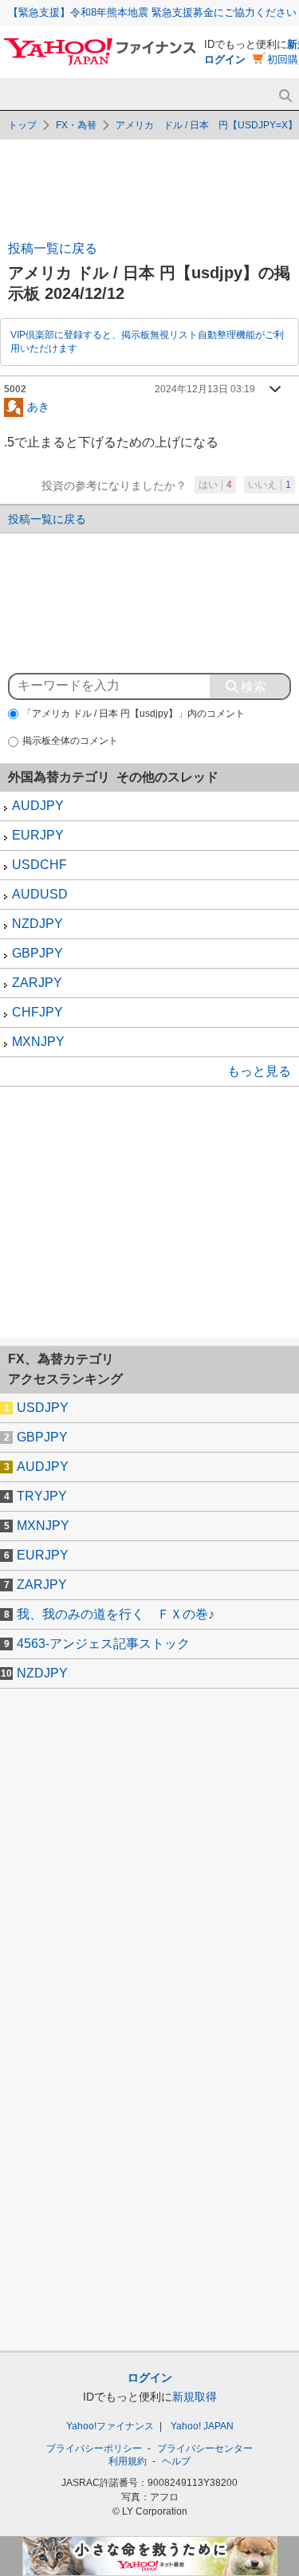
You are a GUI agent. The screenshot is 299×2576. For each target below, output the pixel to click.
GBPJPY (37, 953)
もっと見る (259, 1071)
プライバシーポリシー (94, 2448)
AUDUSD (40, 894)
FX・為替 (76, 125)
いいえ (269, 485)
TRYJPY (42, 1496)
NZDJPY (37, 924)
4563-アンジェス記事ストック (103, 1644)
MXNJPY (38, 1042)
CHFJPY (37, 1012)
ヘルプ (176, 2461)
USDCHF (39, 865)
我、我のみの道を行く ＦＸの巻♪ (116, 1614)
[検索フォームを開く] (285, 96)
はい (215, 485)
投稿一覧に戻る (53, 248)
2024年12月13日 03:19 (205, 389)
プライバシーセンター (205, 2448)
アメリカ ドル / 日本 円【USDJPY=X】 (207, 125)
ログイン (225, 59)
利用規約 (128, 2461)
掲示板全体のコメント (70, 741)
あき (38, 406)
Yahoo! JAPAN (202, 2426)
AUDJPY (38, 806)
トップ (22, 125)
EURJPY (38, 835)
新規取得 (195, 2397)
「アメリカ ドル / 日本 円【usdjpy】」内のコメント (134, 714)
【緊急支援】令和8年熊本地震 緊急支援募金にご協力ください (152, 12)
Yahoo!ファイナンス (110, 2426)
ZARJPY (37, 983)
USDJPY (43, 1408)
